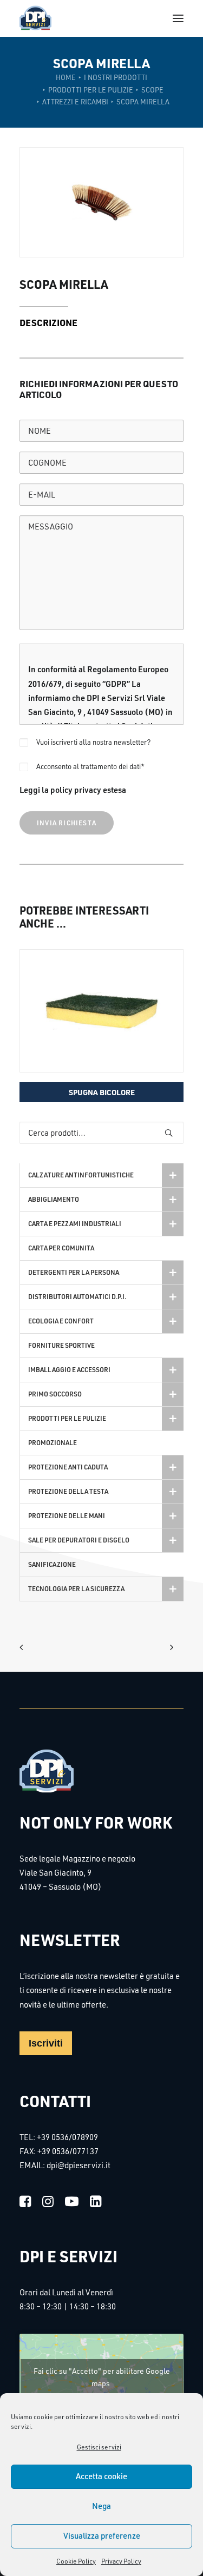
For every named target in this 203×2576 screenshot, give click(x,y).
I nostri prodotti (116, 77)
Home (66, 77)
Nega (101, 2506)
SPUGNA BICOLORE (102, 1092)
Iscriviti (46, 2043)
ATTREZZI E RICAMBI (75, 102)
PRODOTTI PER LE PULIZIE (91, 90)
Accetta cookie (101, 2476)
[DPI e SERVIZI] (35, 18)
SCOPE (152, 90)
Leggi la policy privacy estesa (73, 790)
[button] (178, 18)
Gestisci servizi (99, 2447)
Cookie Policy (76, 2561)
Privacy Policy (121, 2561)
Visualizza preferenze (102, 2536)
